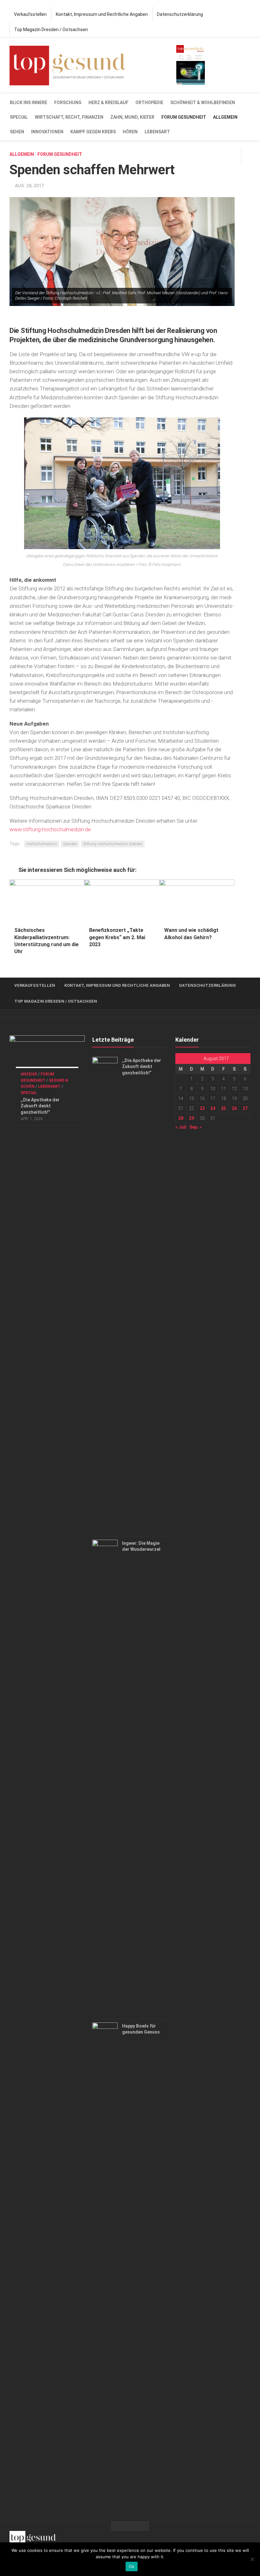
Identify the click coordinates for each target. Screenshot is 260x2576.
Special (19, 117)
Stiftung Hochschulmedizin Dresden (113, 844)
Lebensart (157, 132)
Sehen (17, 132)
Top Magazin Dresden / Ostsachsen (51, 30)
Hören (130, 132)
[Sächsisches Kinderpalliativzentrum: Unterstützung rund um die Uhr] (47, 901)
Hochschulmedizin (42, 844)
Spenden (70, 844)
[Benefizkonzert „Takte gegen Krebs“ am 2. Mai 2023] (122, 901)
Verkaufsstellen (30, 14)
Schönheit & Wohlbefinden (203, 103)
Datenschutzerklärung (180, 14)
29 (192, 1118)
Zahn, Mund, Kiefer (132, 117)
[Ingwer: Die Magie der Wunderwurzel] (105, 1778)
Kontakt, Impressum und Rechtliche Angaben (102, 14)
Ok (132, 2566)
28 (181, 1118)
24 (213, 1108)
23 (202, 1108)
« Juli (181, 1127)
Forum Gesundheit (184, 117)
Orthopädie (149, 103)
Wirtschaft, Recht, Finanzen (69, 117)
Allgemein (225, 117)
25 (224, 1108)
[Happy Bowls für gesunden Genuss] (105, 2261)
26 (234, 1108)
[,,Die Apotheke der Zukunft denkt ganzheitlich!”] (47, 1056)
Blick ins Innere (29, 103)
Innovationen (47, 132)
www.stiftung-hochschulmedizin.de (50, 829)
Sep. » (195, 1127)
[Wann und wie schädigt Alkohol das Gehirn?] (197, 901)
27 (245, 1108)
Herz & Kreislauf (108, 103)
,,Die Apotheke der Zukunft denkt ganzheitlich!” (40, 1106)
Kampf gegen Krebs (93, 132)
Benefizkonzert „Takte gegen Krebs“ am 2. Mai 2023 (117, 937)
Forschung (68, 103)
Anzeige (29, 1074)
